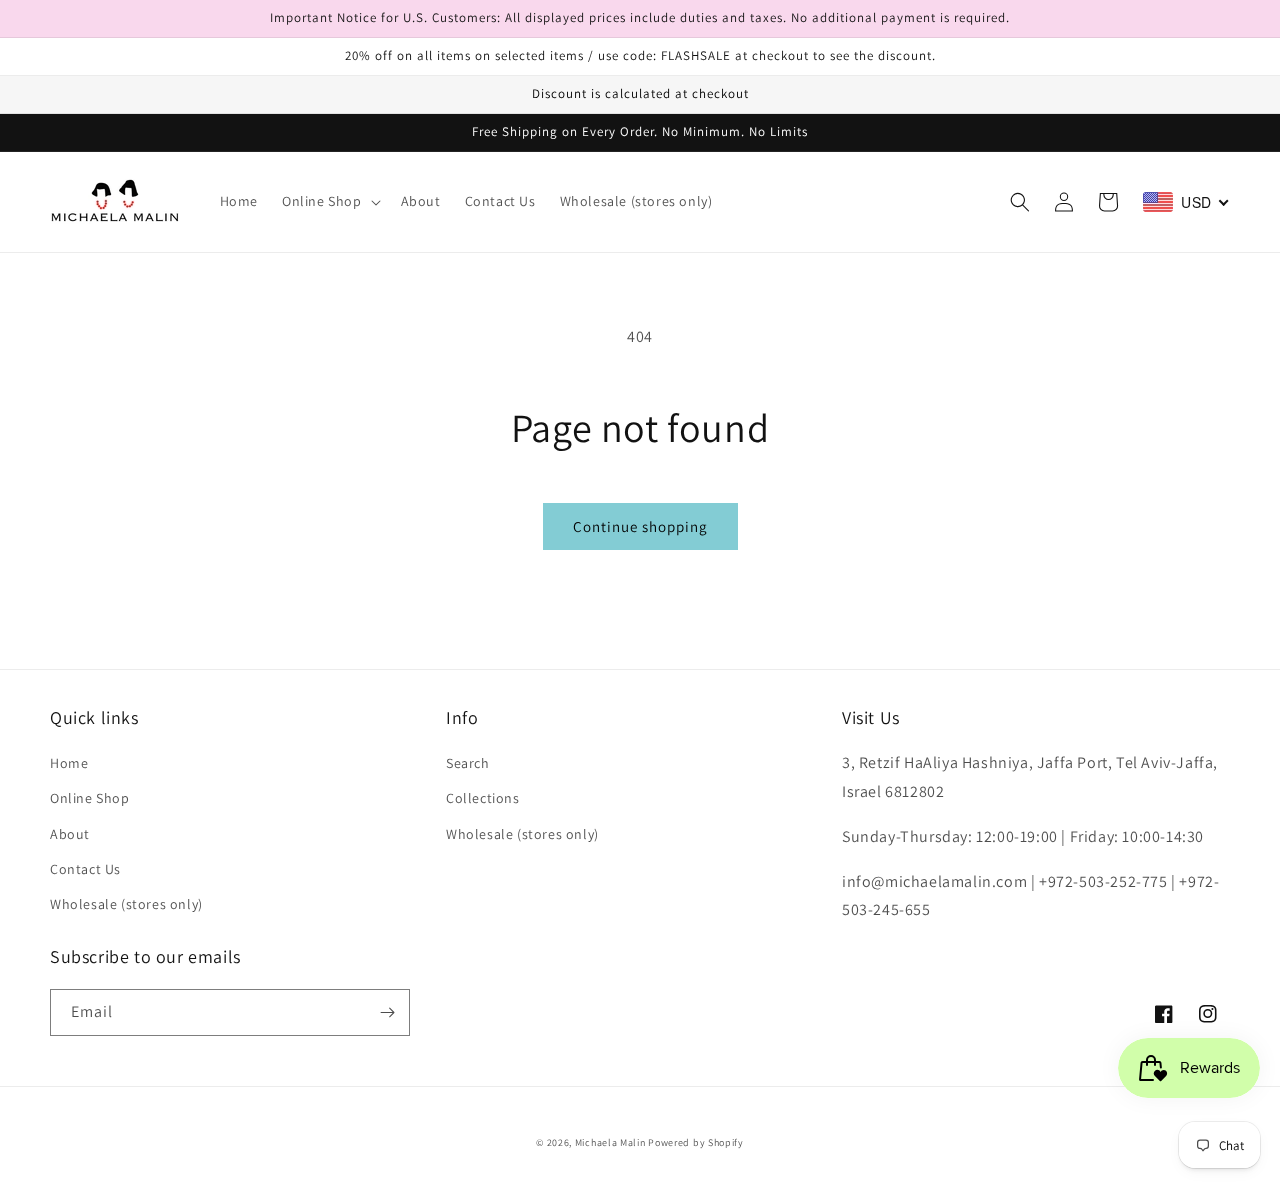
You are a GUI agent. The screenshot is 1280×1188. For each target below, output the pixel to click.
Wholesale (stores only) (126, 904)
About (70, 834)
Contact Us (85, 869)
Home (69, 763)
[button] (329, 201)
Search (468, 763)
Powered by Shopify (696, 1142)
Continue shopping (640, 526)
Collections (483, 798)
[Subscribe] (387, 1012)
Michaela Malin (610, 1142)
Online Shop (90, 798)
